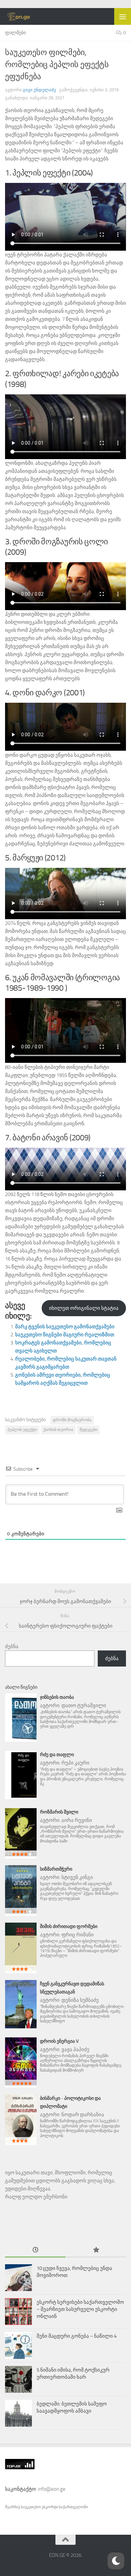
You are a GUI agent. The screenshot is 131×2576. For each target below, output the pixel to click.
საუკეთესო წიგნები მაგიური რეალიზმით (65, 1335)
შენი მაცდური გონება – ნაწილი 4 (77, 2336)
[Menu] (123, 16)
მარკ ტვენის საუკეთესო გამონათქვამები (65, 1327)
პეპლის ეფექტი (22, 1430)
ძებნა (12, 1646)
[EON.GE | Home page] (23, 16)
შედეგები (89, 1430)
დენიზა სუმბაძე (80, 2000)
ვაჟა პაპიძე (75, 2049)
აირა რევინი (77, 1820)
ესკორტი (50, 2507)
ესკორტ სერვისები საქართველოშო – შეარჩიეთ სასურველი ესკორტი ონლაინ (80, 2309)
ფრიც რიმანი (78, 1935)
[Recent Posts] (35, 2250)
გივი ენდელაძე (39, 90)
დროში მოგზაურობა (72, 1420)
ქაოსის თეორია (58, 1430)
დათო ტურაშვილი (84, 1705)
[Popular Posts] (96, 2250)
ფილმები (15, 33)
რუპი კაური (75, 1763)
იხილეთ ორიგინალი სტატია (84, 1308)
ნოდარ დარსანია (83, 2115)
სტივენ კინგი (77, 1877)
